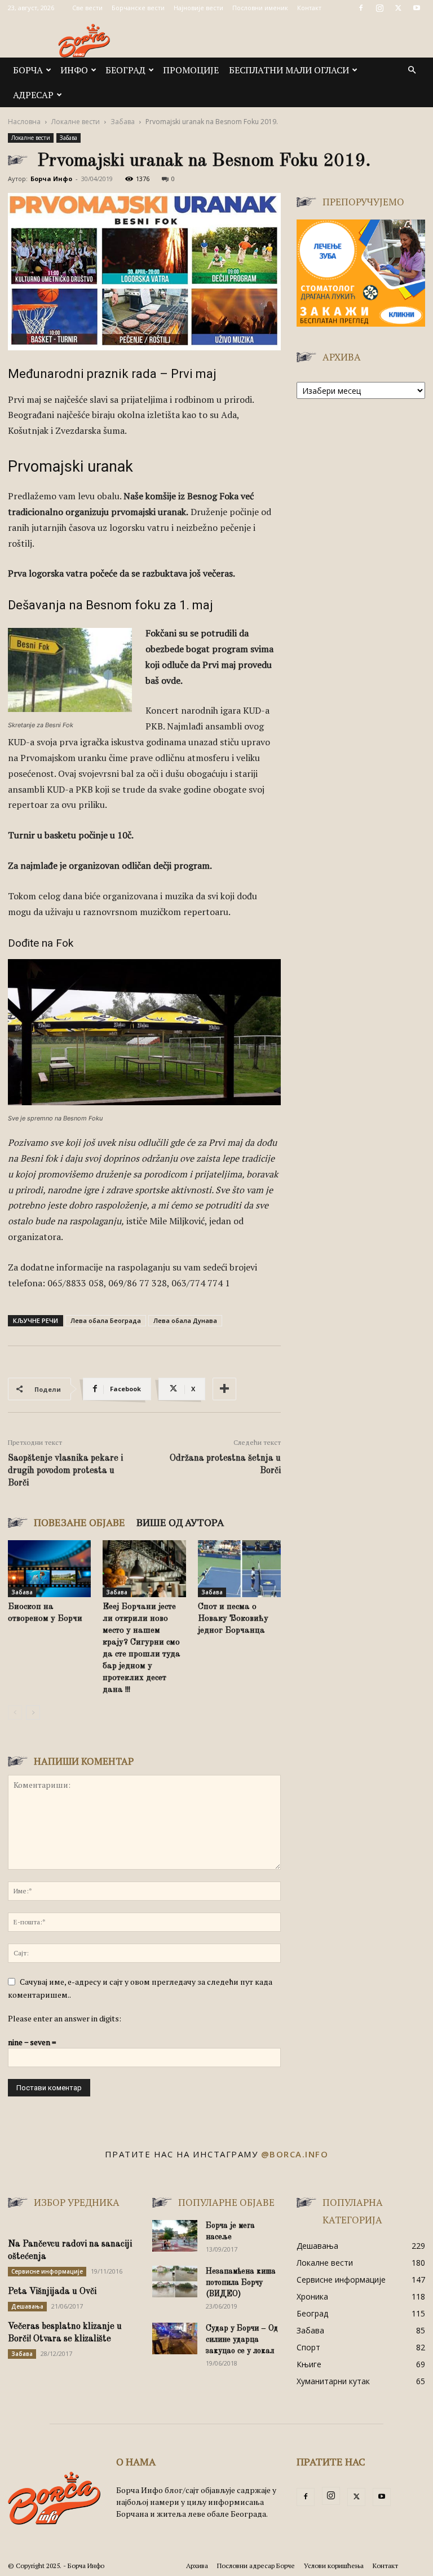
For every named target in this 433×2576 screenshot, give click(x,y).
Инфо (74, 70)
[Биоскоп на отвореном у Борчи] (49, 1569)
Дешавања (27, 2306)
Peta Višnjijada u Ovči (52, 2292)
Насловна (24, 122)
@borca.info (295, 2154)
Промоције (191, 70)
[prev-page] (15, 1713)
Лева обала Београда (106, 1320)
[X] (398, 8)
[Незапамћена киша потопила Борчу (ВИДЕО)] (175, 2282)
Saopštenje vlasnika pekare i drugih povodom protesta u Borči (65, 1471)
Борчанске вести (138, 8)
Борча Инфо (51, 179)
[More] (224, 1389)
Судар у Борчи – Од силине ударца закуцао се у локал (242, 2340)
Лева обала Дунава (185, 1320)
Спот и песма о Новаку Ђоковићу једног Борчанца (233, 1619)
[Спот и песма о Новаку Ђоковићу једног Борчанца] (239, 1569)
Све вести (87, 8)
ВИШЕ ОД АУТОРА (180, 1522)
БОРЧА (28, 70)
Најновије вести (198, 8)
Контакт (309, 8)
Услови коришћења (334, 2566)
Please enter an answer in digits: (65, 2018)
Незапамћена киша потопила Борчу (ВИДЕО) (241, 2283)
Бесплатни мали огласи (289, 70)
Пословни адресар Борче (256, 2566)
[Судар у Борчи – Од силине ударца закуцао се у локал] (175, 2338)
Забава (123, 122)
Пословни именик (260, 8)
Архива (197, 2566)
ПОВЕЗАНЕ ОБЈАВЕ (79, 1522)
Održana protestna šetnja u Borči (225, 1465)
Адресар (33, 95)
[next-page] (33, 1713)
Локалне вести (76, 122)
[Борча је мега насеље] (175, 2236)
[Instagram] (379, 8)
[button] (412, 70)
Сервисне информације (47, 2271)
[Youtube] (417, 8)
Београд (125, 70)
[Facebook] (361, 8)
